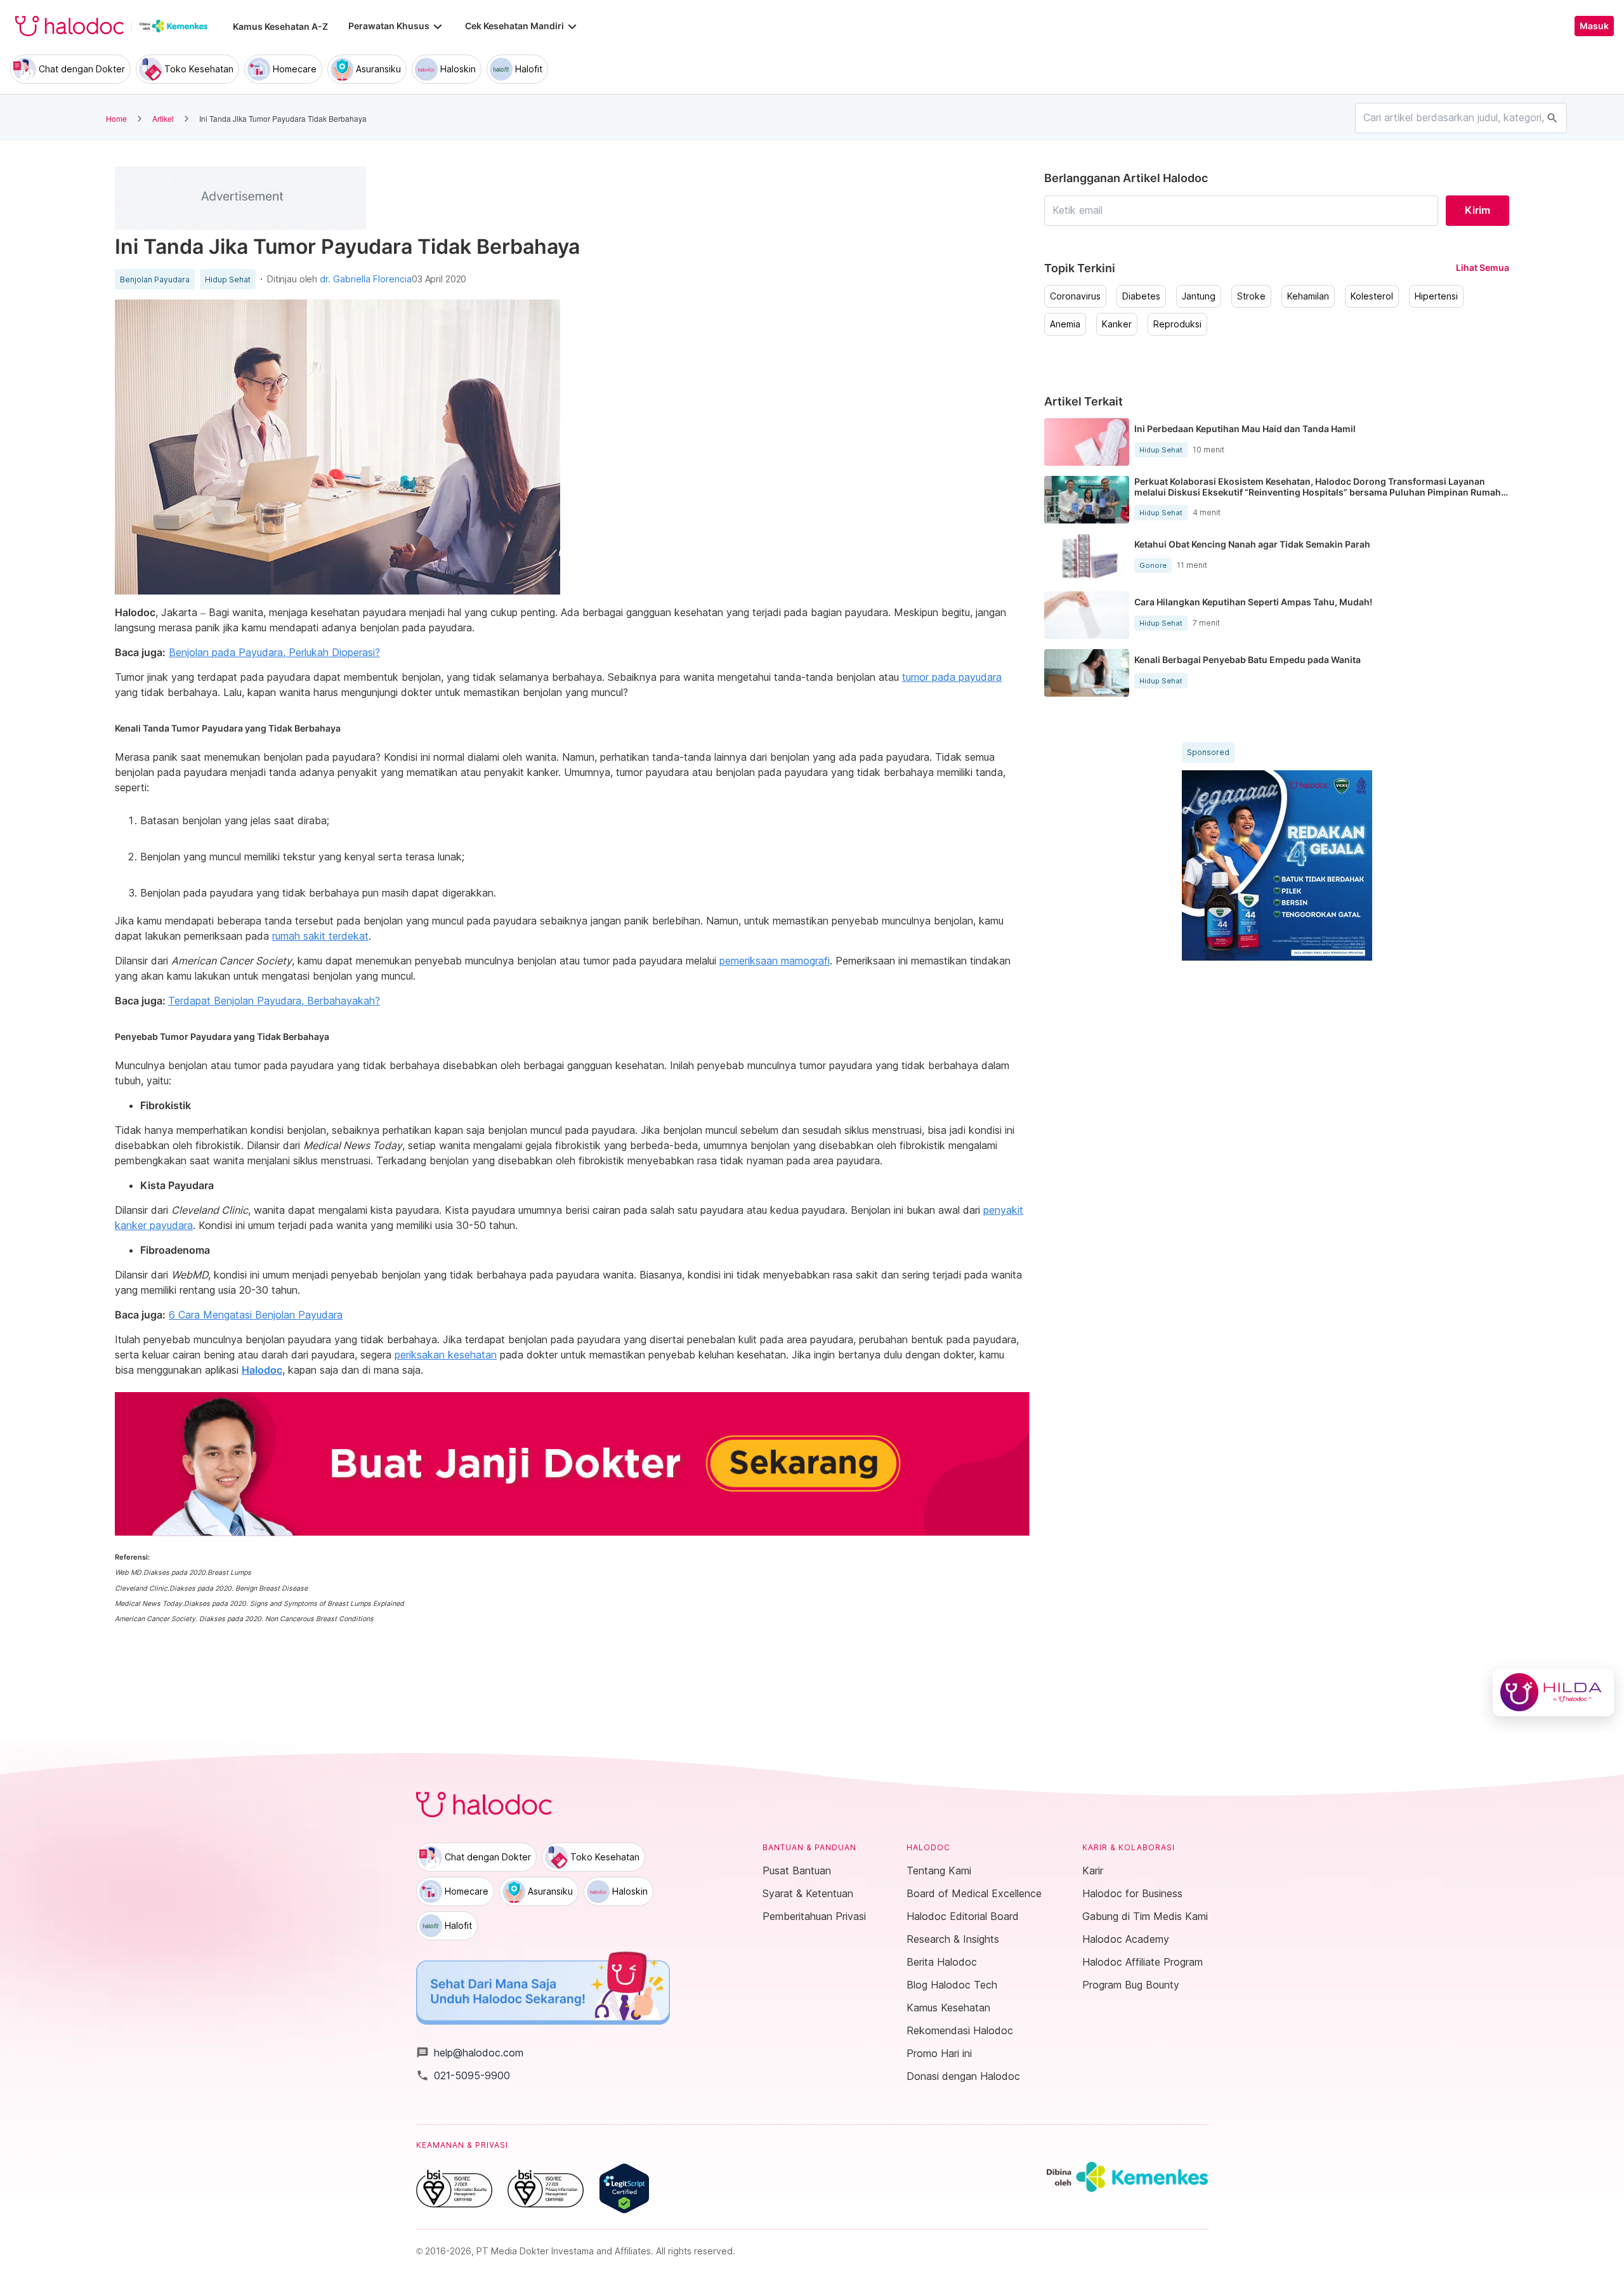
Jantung (1199, 296)
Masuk (1594, 26)
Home (116, 118)
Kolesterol (1372, 296)
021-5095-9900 (463, 2075)
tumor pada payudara (952, 677)
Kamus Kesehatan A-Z (280, 26)
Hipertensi (1436, 296)
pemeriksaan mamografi (775, 961)
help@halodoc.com (470, 2053)
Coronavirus (1075, 296)
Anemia (1065, 324)
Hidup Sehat (228, 280)
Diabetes (1141, 296)
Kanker (1117, 324)
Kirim (1477, 210)
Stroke (1251, 296)
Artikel (163, 118)
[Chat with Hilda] (1553, 1692)
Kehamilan (1308, 296)
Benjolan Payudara (155, 280)
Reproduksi (1177, 324)
